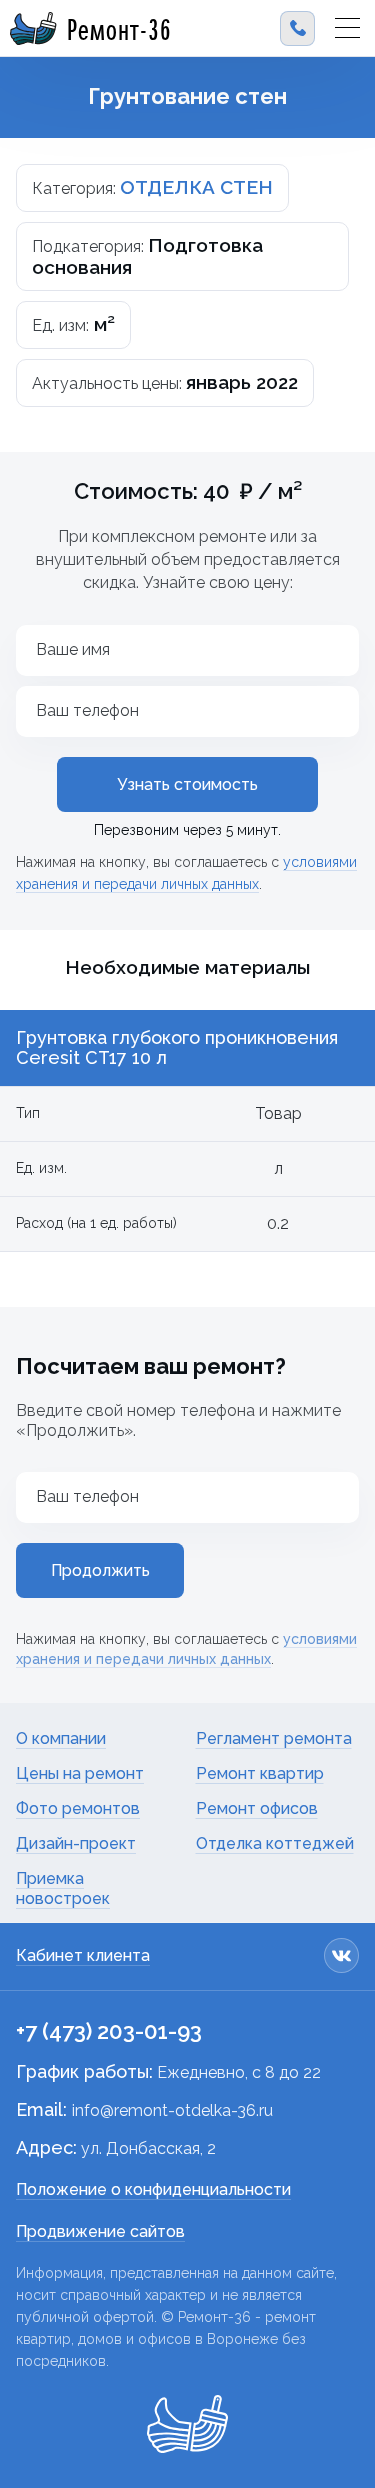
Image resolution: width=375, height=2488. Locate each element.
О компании (61, 1738)
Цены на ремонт (80, 1773)
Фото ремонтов (78, 1808)
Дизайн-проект (76, 1843)
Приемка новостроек (63, 1888)
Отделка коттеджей (275, 1843)
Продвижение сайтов (100, 2231)
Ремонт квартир (260, 1773)
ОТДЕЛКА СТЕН (196, 187)
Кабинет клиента (83, 1955)
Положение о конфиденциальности (153, 2189)
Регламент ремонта (274, 1738)
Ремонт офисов (257, 1808)
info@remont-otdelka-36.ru (172, 2110)
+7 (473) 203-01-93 (109, 2031)
